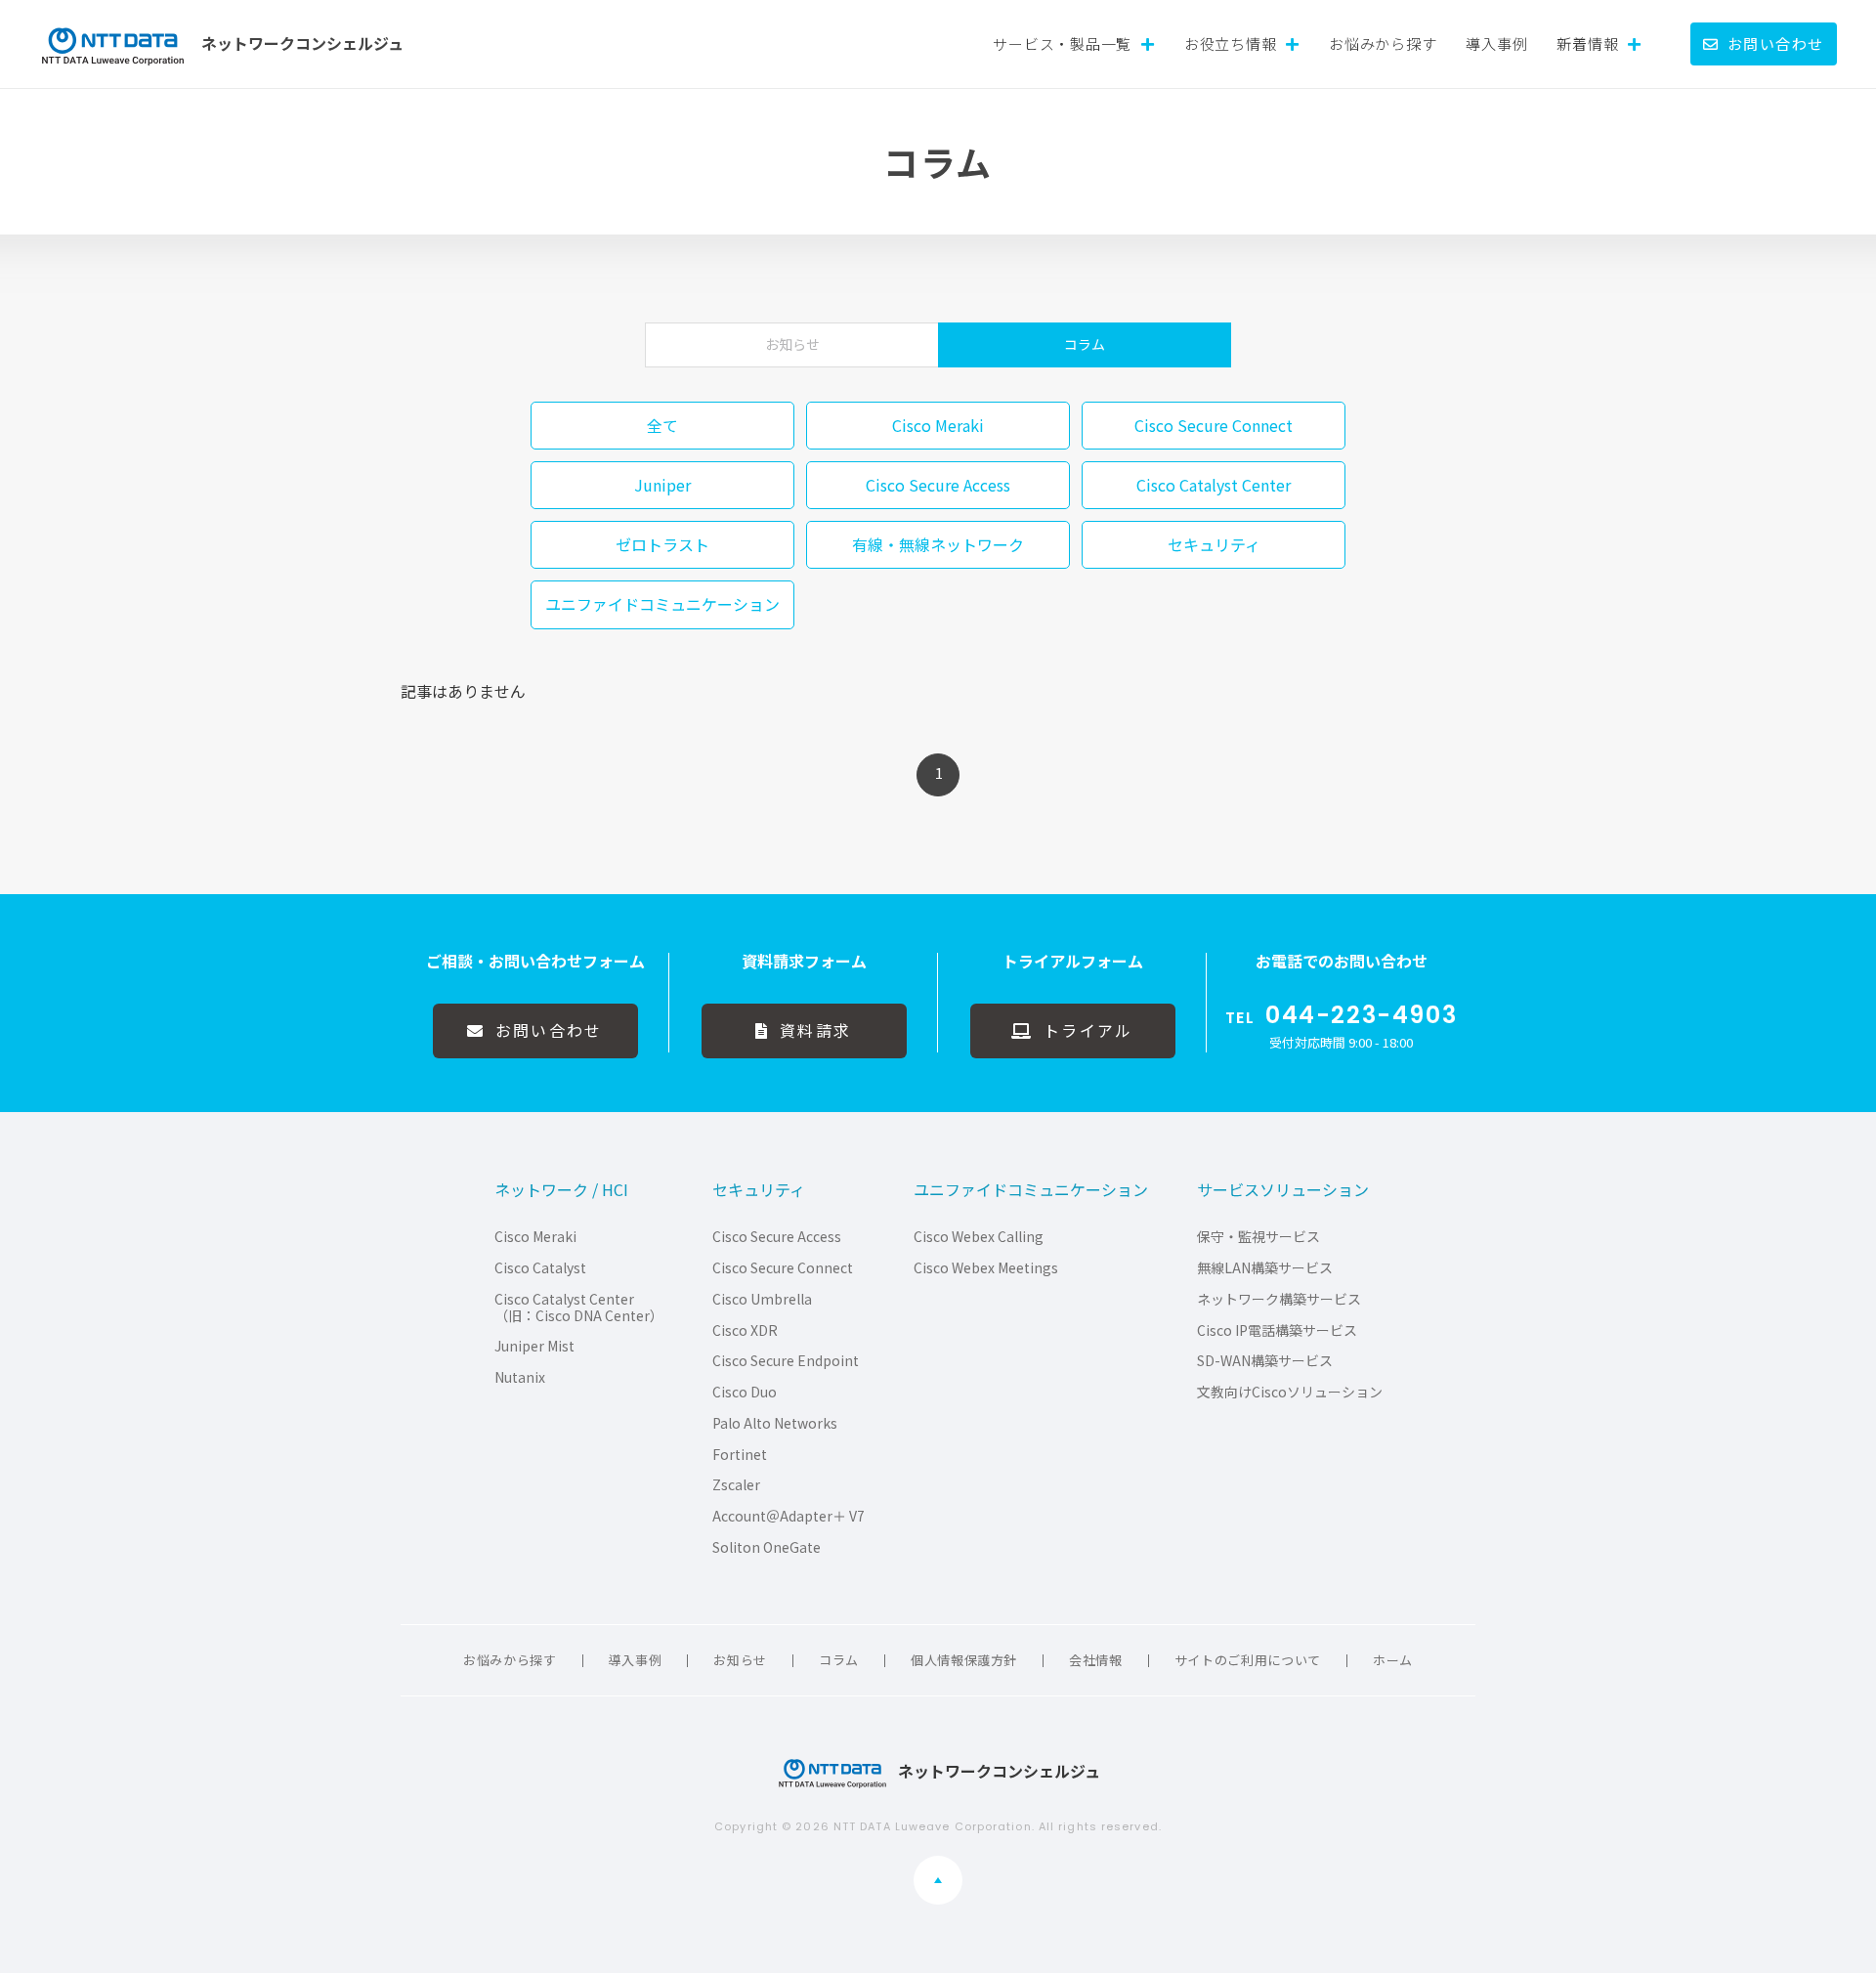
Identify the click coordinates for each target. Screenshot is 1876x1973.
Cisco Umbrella (762, 1299)
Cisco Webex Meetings (986, 1268)
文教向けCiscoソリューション (1290, 1392)
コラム (1085, 344)
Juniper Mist (534, 1346)
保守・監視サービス (1258, 1237)
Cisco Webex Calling (979, 1237)
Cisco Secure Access (777, 1237)
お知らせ (792, 344)
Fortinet (740, 1455)
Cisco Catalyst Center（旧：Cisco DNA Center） (579, 1308)
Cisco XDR (745, 1330)
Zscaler (736, 1485)
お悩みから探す (1383, 43)
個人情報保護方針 (964, 1660)
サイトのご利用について (1248, 1660)
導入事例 (1496, 43)
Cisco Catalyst (540, 1268)
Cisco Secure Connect (783, 1268)
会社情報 (1096, 1660)
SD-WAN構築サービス (1265, 1361)
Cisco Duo (745, 1392)
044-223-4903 (1361, 1015)
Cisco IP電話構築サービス (1277, 1330)
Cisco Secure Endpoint (786, 1361)
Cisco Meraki (535, 1237)
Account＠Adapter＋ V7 (789, 1516)
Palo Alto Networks (775, 1423)
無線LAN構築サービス (1265, 1268)
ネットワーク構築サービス (1279, 1299)
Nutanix (520, 1377)
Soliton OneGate (767, 1547)
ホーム (1393, 1660)
